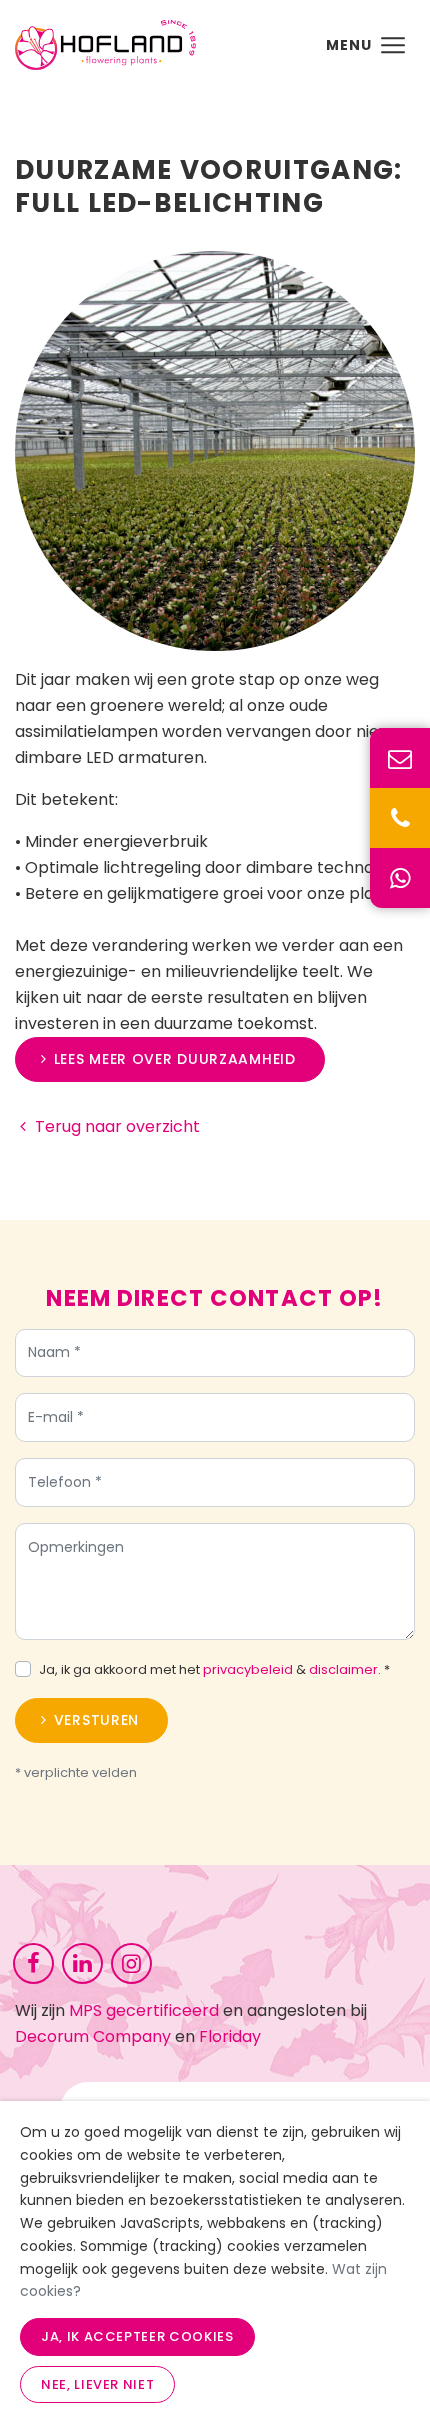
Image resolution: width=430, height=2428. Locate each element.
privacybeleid (248, 1669)
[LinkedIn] (82, 1961)
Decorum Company (93, 2036)
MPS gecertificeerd (144, 2010)
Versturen (96, 1720)
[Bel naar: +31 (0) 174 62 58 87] (400, 818)
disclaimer (343, 1669)
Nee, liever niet (97, 2384)
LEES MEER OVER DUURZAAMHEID (175, 1059)
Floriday (230, 2036)
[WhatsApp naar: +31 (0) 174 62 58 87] (400, 878)
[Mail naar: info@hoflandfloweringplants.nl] (400, 758)
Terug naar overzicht (117, 1126)
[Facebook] (33, 1961)
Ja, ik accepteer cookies (137, 2336)
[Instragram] (131, 1961)
